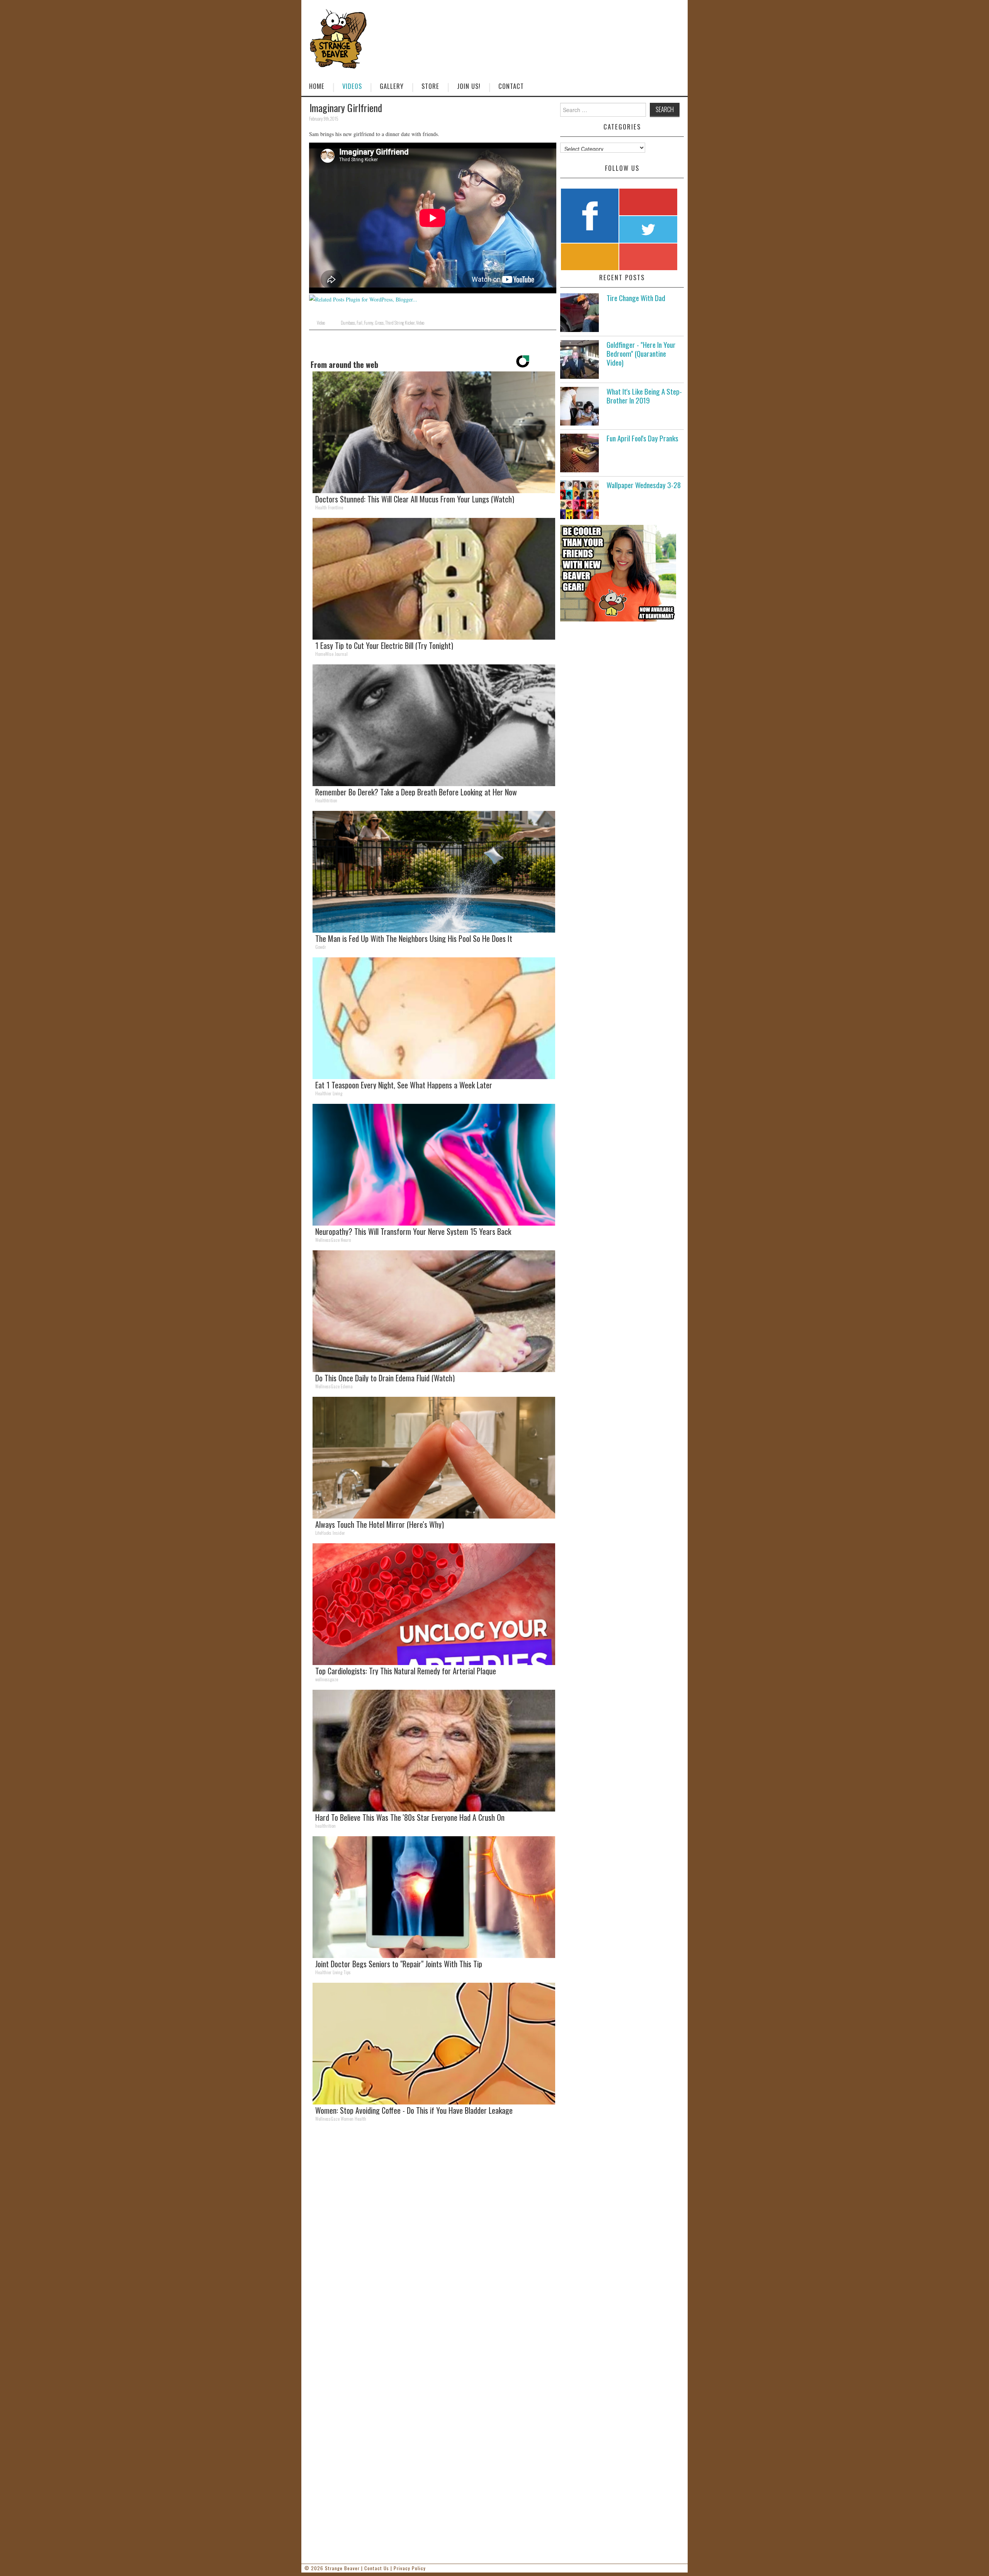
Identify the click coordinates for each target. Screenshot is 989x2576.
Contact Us (377, 2568)
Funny (369, 323)
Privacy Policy (410, 2568)
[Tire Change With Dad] (579, 313)
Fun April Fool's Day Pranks (642, 438)
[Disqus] (433, 2234)
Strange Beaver (342, 2568)
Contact (511, 86)
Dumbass (348, 323)
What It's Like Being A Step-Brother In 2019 (644, 396)
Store (430, 86)
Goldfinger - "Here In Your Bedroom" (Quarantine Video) (641, 353)
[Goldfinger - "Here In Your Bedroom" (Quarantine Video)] (579, 359)
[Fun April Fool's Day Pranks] (579, 453)
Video (321, 323)
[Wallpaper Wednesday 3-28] (579, 500)
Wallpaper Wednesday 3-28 (644, 485)
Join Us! (469, 86)
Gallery (392, 86)
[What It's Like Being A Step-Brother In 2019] (579, 406)
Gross (379, 323)
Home (317, 86)
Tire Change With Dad (636, 298)
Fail (359, 323)
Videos (352, 86)
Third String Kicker (400, 323)
